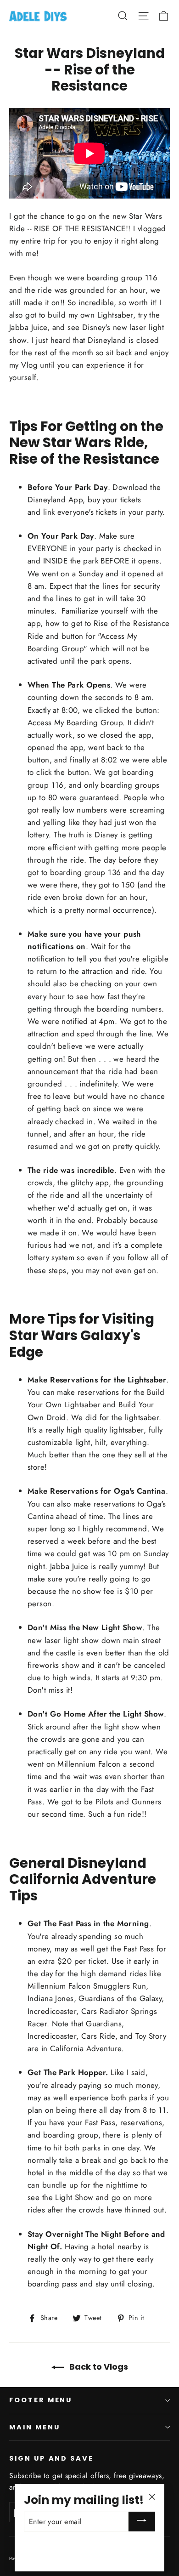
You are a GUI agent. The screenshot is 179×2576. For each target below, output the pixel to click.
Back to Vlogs (98, 2367)
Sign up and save (51, 2458)
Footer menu (41, 2400)
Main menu (34, 2427)
